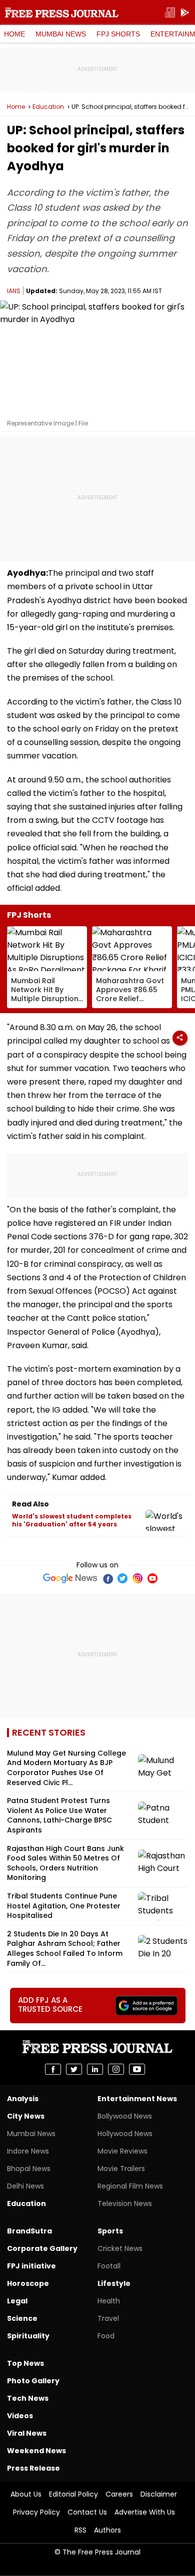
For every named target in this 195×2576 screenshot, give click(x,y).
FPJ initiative (31, 2266)
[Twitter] (122, 1578)
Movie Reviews (122, 2151)
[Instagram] (137, 1578)
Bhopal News (29, 2169)
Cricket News (120, 2248)
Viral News (27, 2433)
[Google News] (70, 1578)
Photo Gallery (33, 2381)
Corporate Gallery (42, 2248)
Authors (107, 2530)
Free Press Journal (62, 12)
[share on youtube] (137, 2069)
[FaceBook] (107, 1578)
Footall (109, 2266)
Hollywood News (125, 2134)
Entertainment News (137, 2099)
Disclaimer (159, 2494)
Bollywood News (125, 2116)
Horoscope (28, 2283)
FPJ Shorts (118, 34)
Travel (108, 2318)
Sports (110, 2231)
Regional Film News (130, 2186)
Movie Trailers (121, 2169)
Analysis (23, 2099)
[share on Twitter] (74, 2069)
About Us (26, 2494)
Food (106, 2336)
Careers (119, 2494)
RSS (80, 2530)
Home (14, 34)
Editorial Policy (73, 2494)
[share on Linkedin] (95, 2069)
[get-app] (185, 13)
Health (109, 2301)
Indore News (28, 2151)
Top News (25, 2363)
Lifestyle (114, 2283)
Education (48, 107)
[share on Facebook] (53, 2069)
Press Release (33, 2468)
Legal (17, 2301)
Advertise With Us (145, 2512)
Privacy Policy (36, 2512)
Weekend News (36, 2451)
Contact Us (87, 2512)
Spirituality (28, 2336)
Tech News (28, 2398)
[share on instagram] (116, 2069)
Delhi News (25, 2186)
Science (22, 2318)
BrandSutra (29, 2231)
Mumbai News (61, 34)
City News (26, 2116)
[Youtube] (152, 1578)
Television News (125, 2204)
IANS (14, 291)
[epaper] (170, 13)
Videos (20, 2416)
